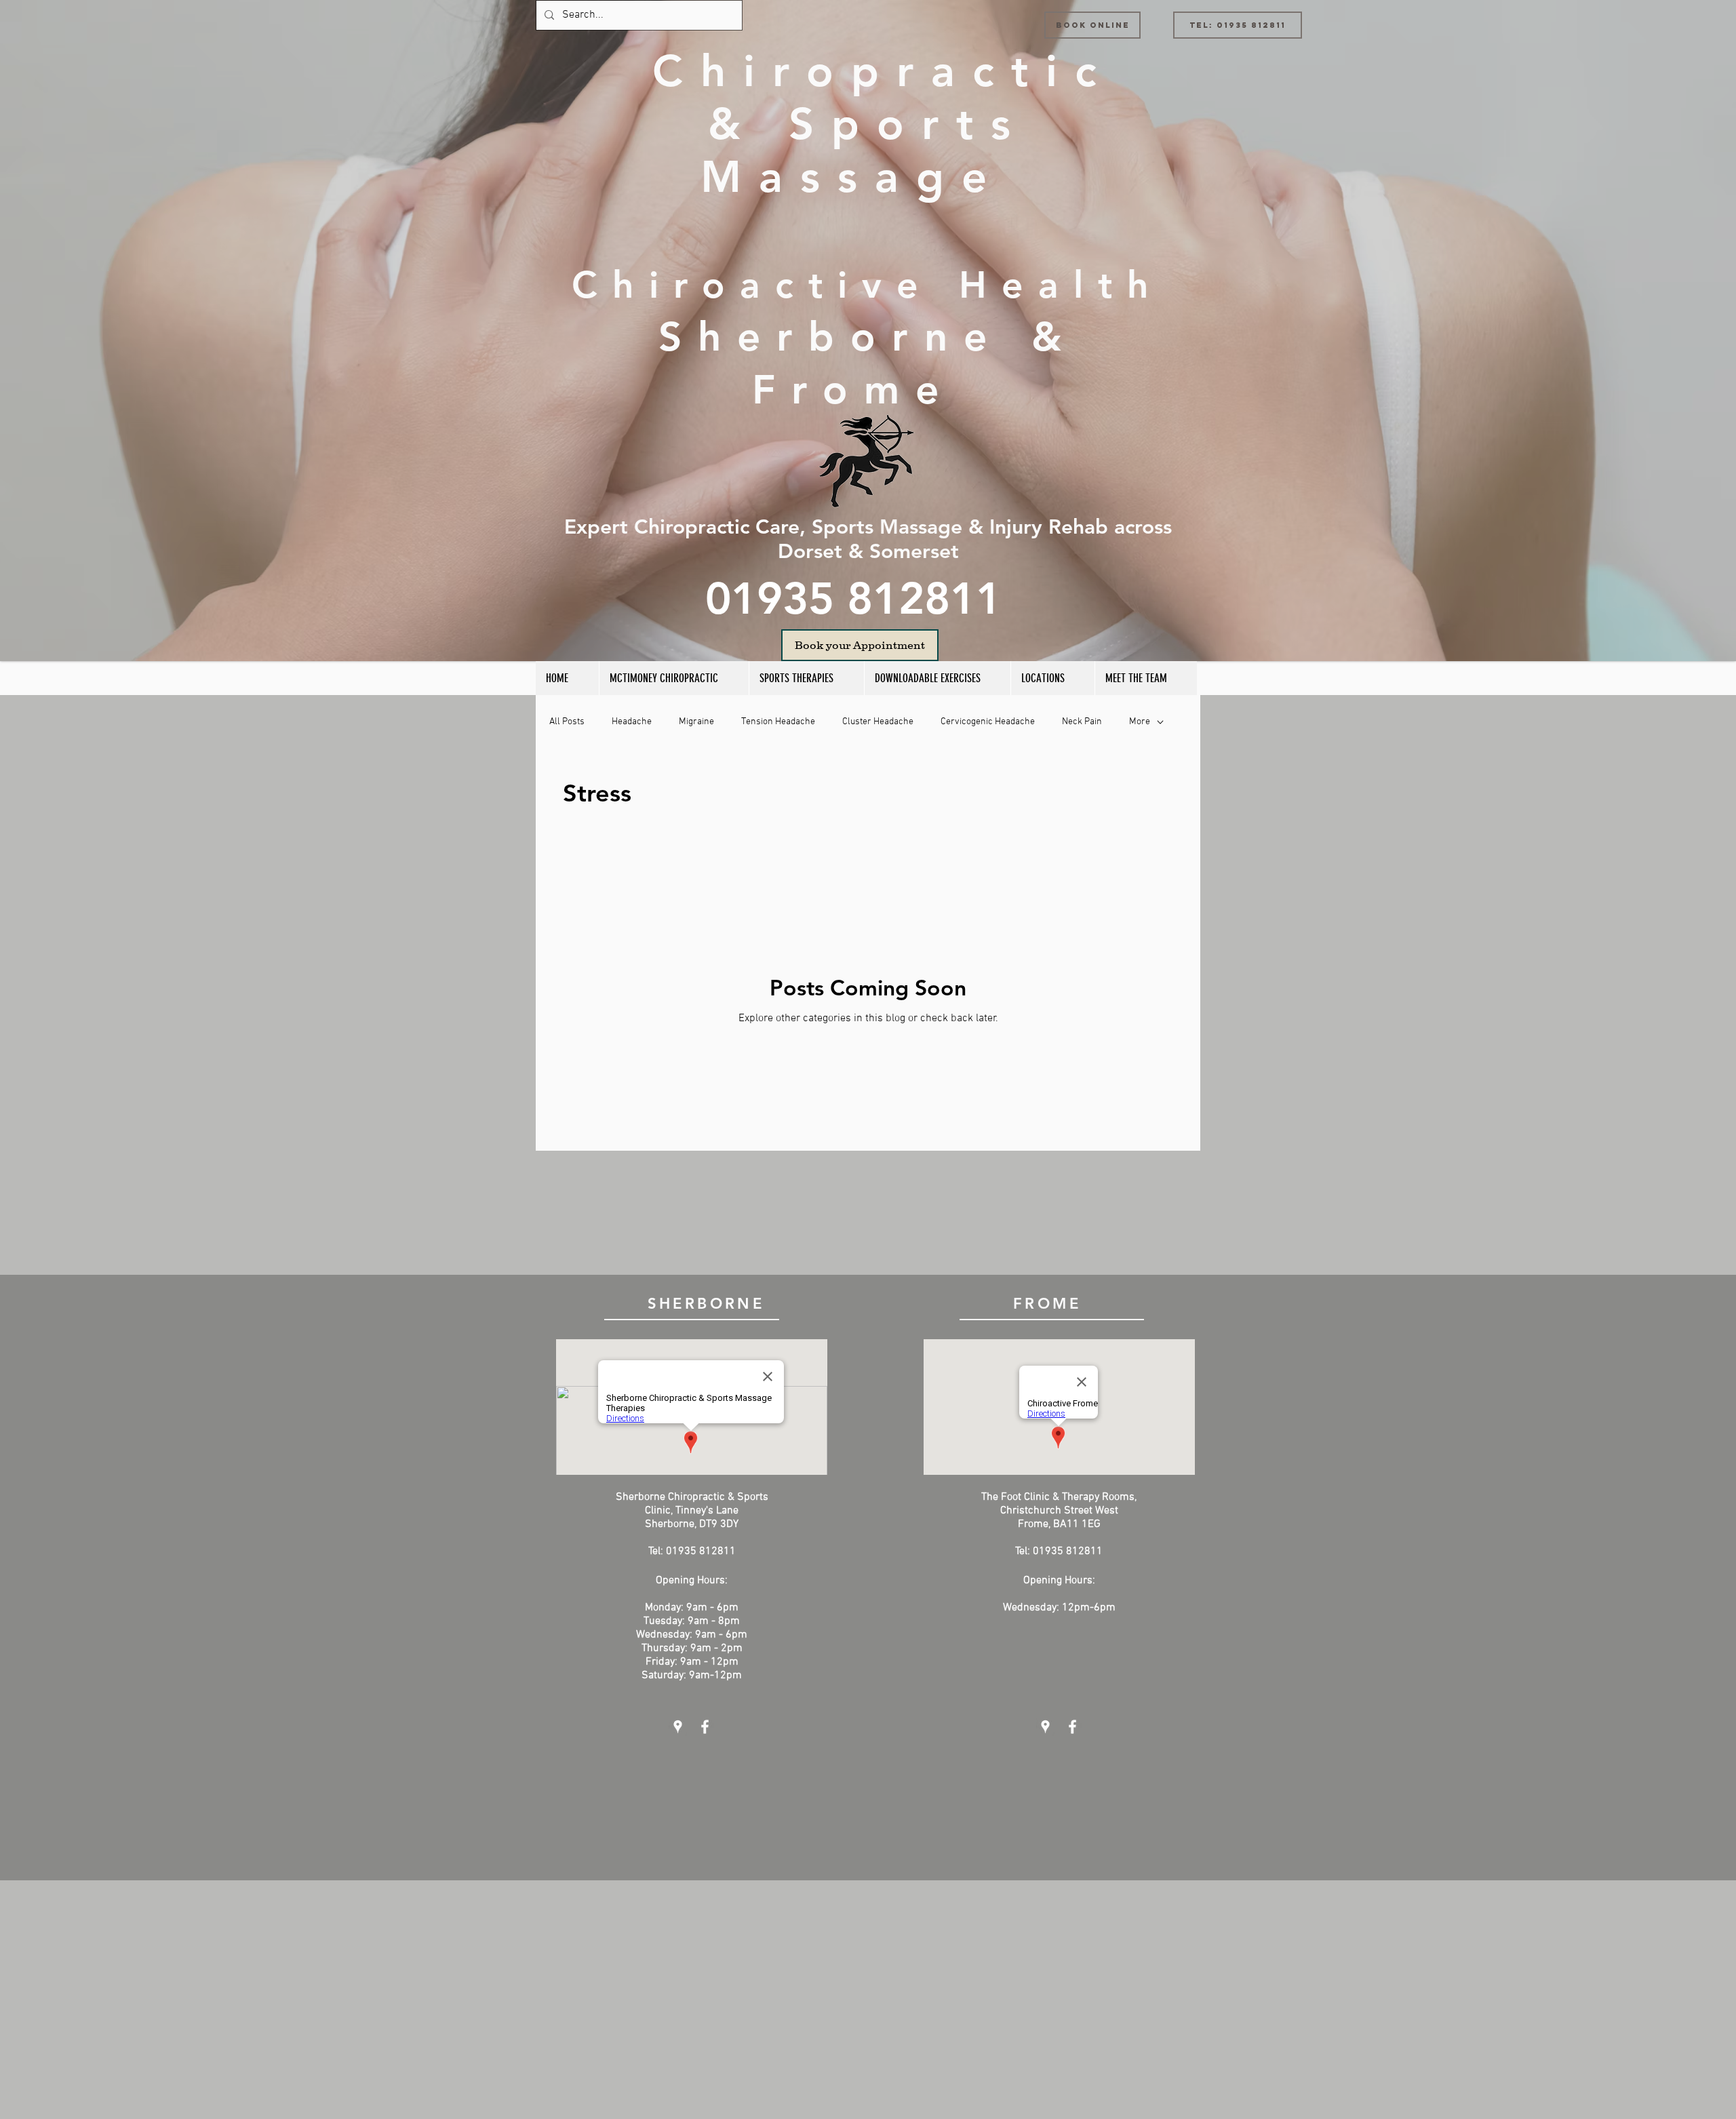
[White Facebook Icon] (705, 1727)
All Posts (567, 722)
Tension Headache (778, 722)
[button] (806, 678)
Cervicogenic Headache (988, 722)
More (1140, 722)
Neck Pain (1082, 722)
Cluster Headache (878, 722)
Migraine (696, 722)
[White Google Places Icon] (678, 1727)
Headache (632, 722)
